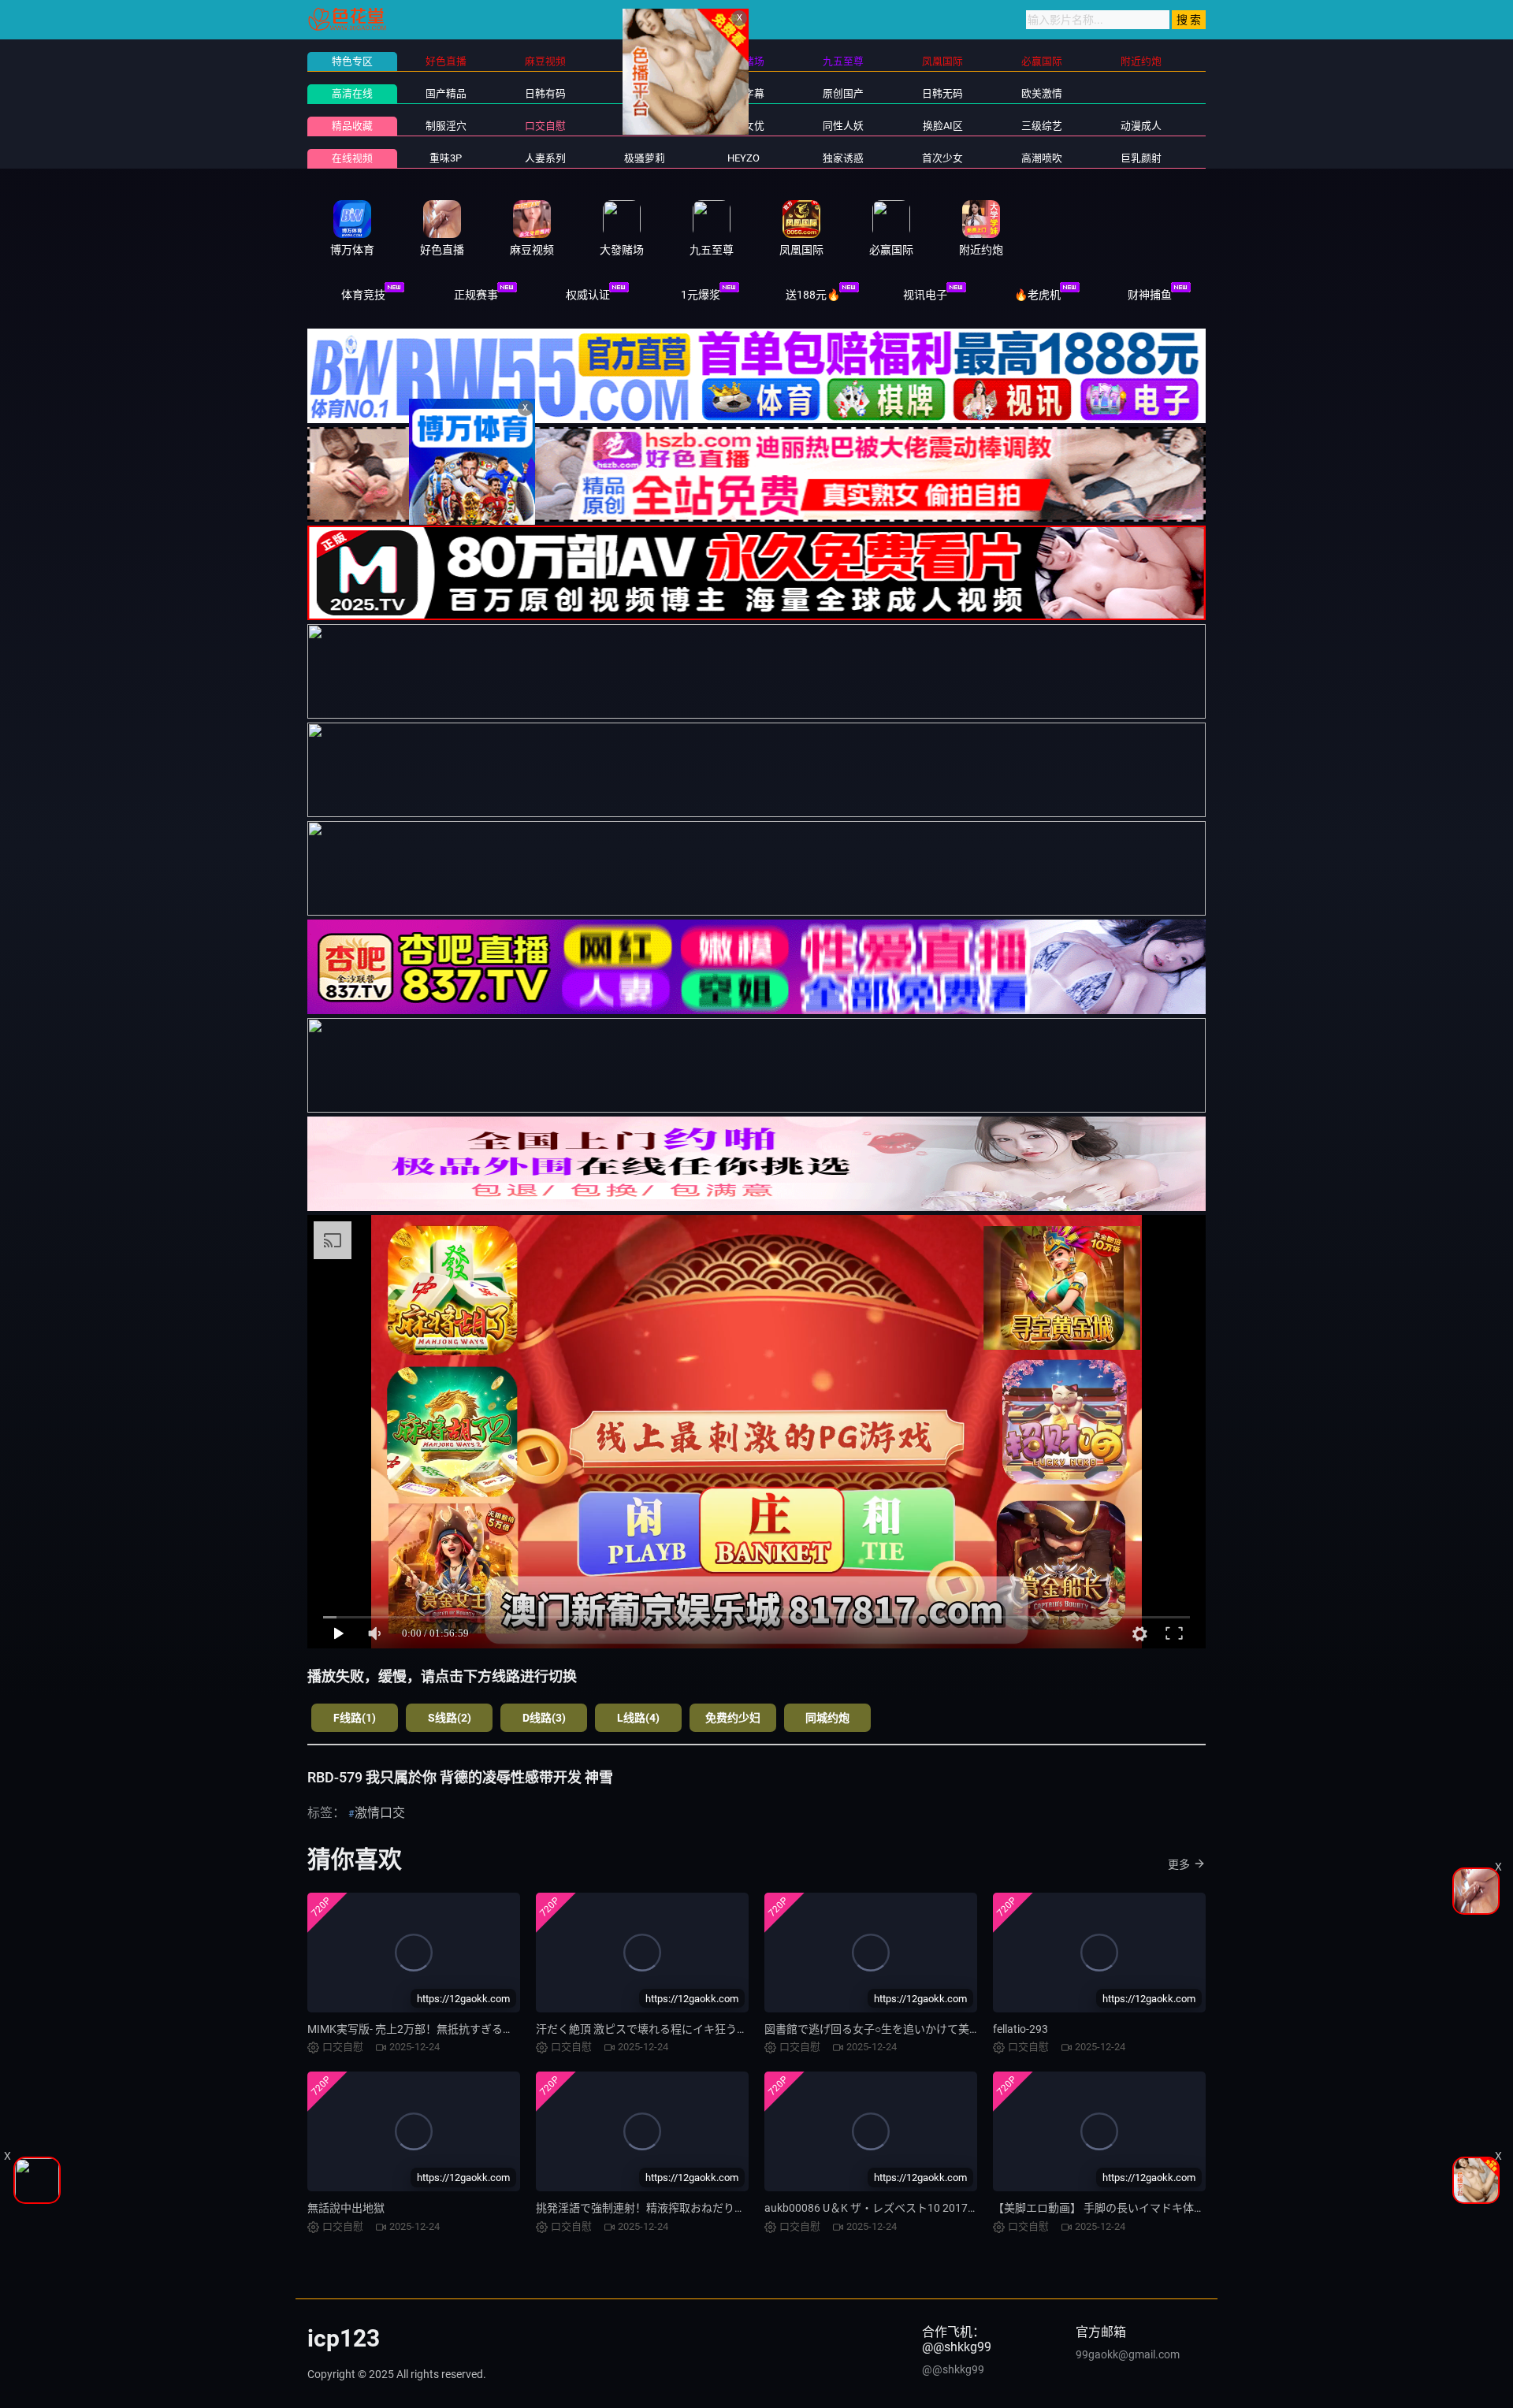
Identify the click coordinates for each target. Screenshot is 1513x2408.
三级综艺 (1042, 126)
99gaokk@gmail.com (1128, 2354)
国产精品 (446, 93)
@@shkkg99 (953, 2369)
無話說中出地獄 (346, 2208)
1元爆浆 (701, 295)
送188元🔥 (813, 295)
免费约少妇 (733, 1718)
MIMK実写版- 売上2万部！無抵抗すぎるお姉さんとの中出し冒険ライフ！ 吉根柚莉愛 (517, 2029)
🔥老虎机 (1037, 295)
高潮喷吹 (1042, 158)
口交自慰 (545, 126)
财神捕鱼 (1150, 295)
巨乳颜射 (1141, 158)
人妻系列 (545, 158)
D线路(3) (544, 1718)
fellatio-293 (1020, 2029)
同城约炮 (827, 1718)
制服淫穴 (446, 126)
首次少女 (942, 158)
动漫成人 (1141, 126)
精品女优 (744, 126)
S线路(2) (450, 1718)
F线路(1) (355, 1718)
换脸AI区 (943, 126)
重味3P (446, 158)
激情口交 (380, 1813)
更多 (1179, 1864)
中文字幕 (744, 93)
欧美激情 (1042, 93)
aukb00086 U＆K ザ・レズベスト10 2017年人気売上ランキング (921, 2208)
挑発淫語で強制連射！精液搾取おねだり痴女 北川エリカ (675, 2208)
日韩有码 (545, 93)
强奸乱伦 (645, 126)
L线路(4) (638, 1718)
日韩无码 (942, 93)
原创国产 (843, 93)
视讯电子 (925, 295)
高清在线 (352, 93)
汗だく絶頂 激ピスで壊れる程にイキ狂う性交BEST (660, 2029)
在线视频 (352, 158)
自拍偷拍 (645, 93)
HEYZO (743, 158)
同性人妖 (843, 126)
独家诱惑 (843, 158)
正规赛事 (476, 295)
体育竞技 (363, 295)
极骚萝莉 (645, 158)
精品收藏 (352, 126)
